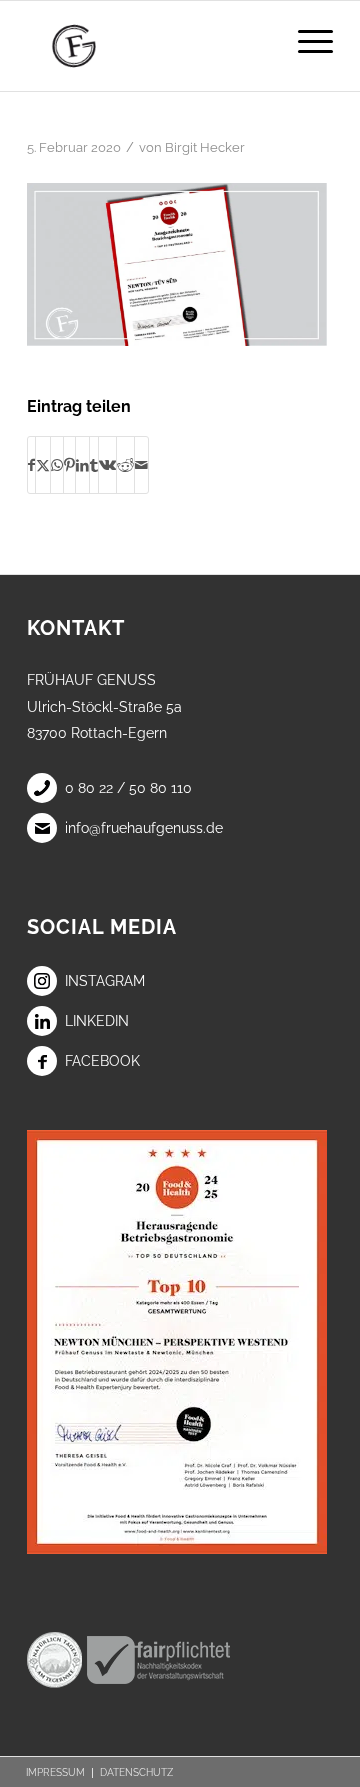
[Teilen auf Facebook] (31, 465)
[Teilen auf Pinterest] (69, 465)
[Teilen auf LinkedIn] (82, 465)
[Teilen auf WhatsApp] (57, 465)
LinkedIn (97, 1021)
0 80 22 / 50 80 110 (128, 788)
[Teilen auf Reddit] (125, 465)
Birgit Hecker (205, 147)
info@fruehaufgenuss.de (144, 828)
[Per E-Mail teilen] (141, 465)
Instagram (105, 981)
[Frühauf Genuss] (149, 46)
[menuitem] (305, 41)
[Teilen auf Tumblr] (94, 465)
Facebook (102, 1061)
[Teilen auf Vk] (107, 465)
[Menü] (305, 41)
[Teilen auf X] (43, 465)
